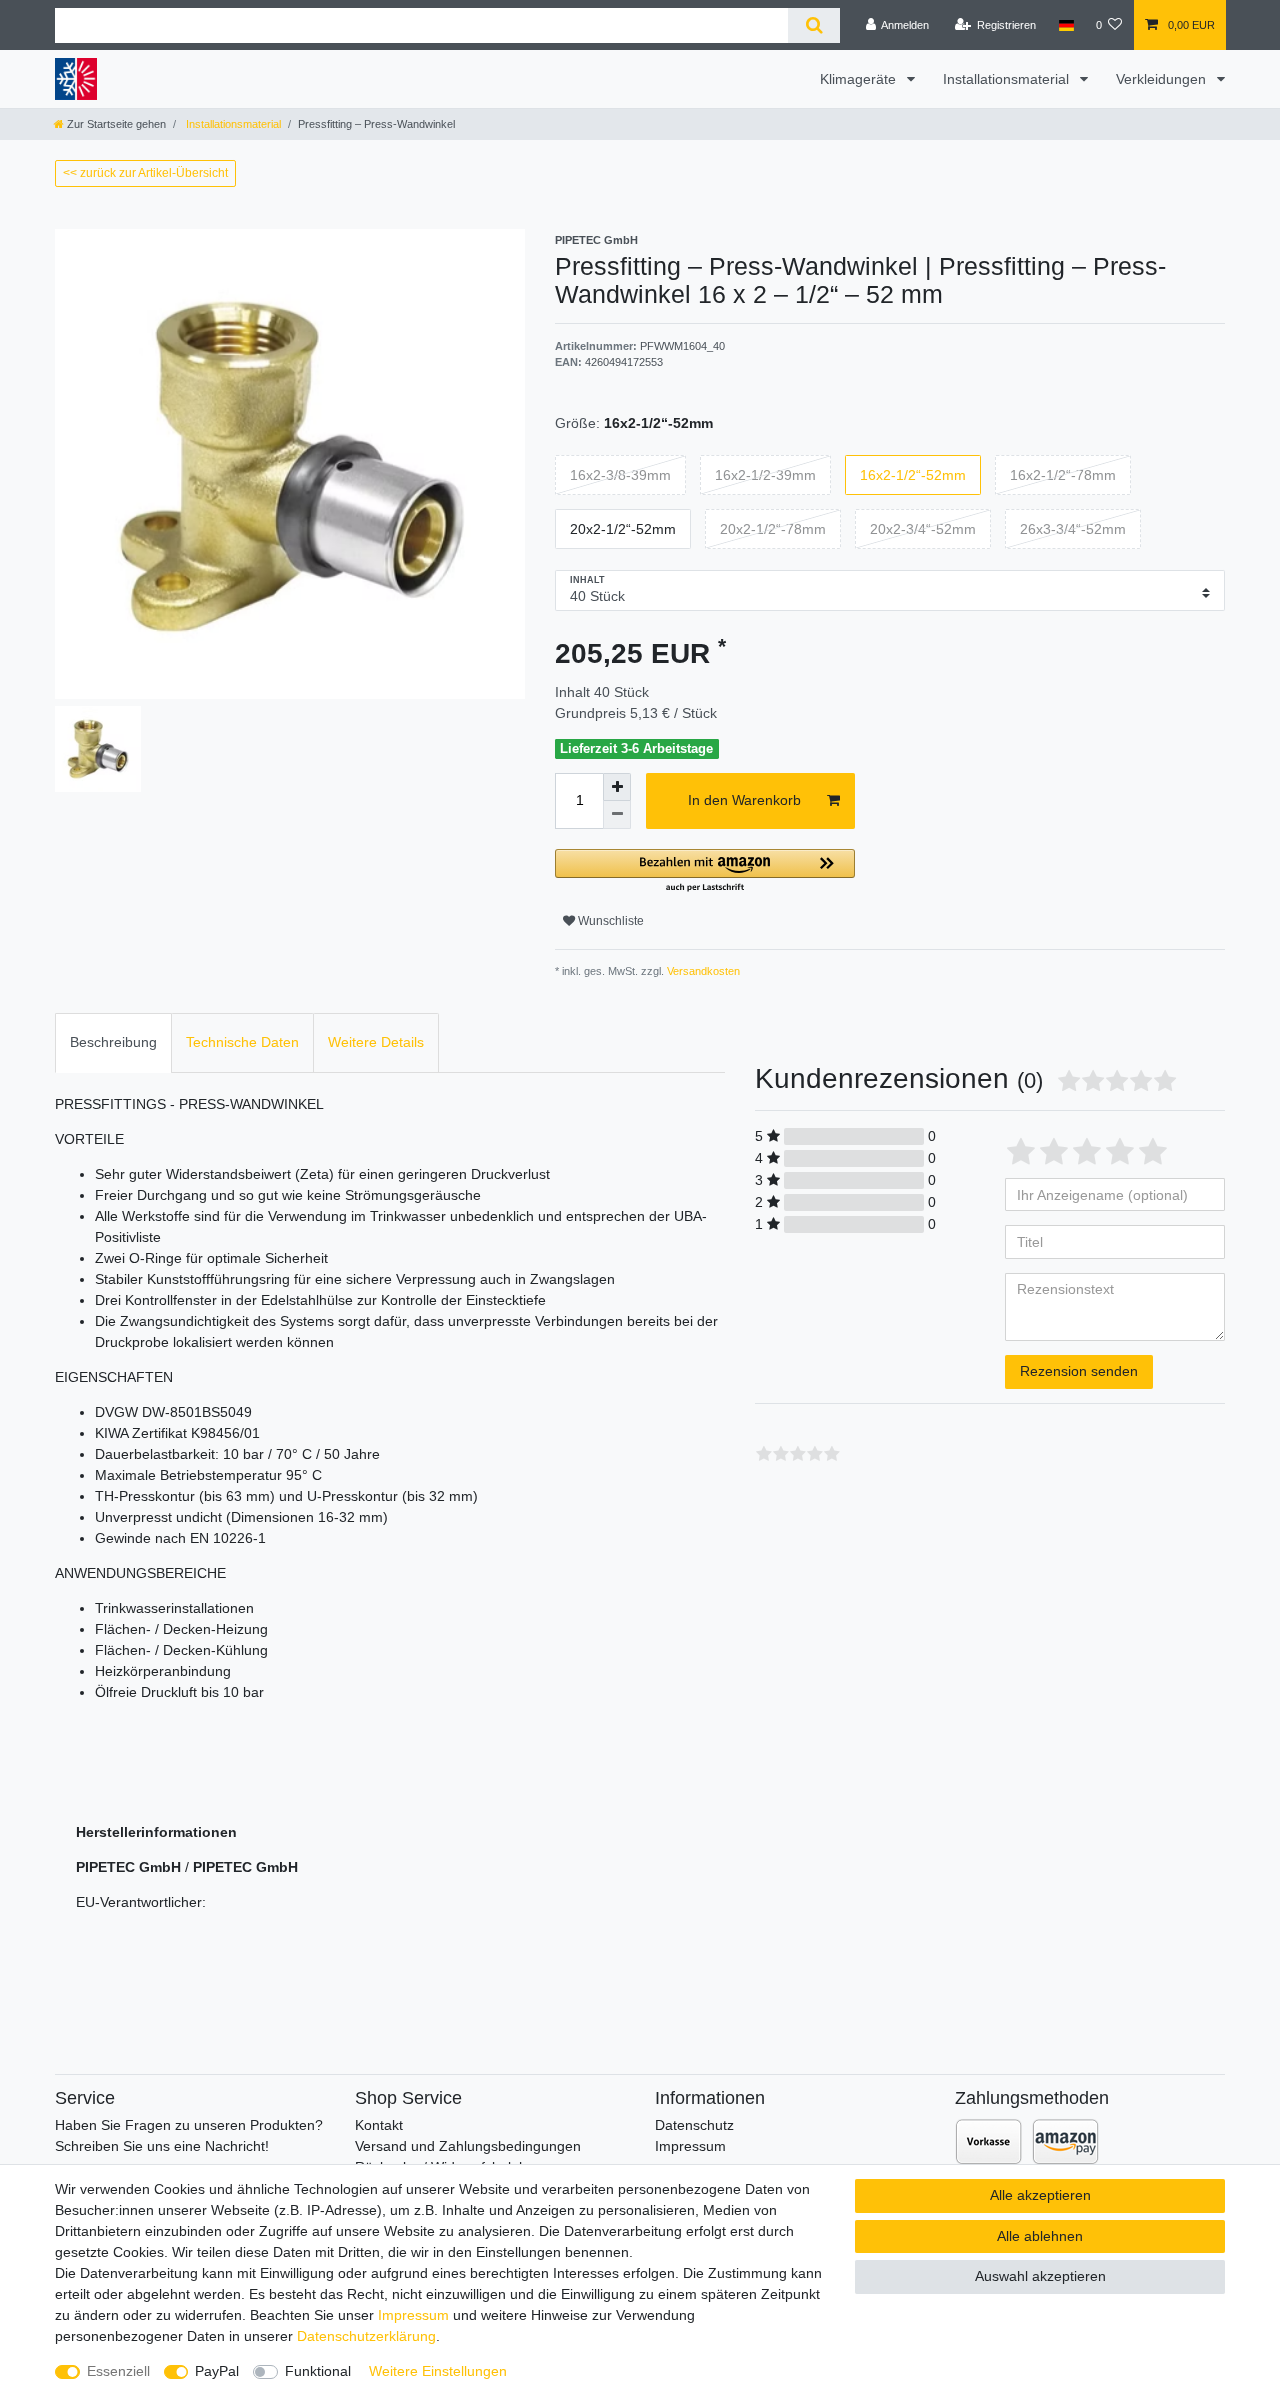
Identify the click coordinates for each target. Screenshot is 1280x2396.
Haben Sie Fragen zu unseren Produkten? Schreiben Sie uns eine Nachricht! (189, 2135)
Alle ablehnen (1040, 2236)
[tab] (113, 1042)
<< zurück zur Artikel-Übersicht (145, 173)
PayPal (217, 2371)
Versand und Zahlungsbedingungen (468, 2146)
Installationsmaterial (1008, 79)
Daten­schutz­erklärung (366, 2336)
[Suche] (813, 25)
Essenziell (118, 2371)
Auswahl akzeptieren (1040, 2276)
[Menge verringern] (617, 815)
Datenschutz (694, 2125)
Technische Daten (242, 1042)
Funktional (318, 2371)
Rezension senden (1079, 1371)
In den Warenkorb (744, 800)
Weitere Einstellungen (438, 2371)
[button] (705, 871)
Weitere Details (376, 1042)
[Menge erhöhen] (617, 787)
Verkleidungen (1163, 79)
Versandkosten (702, 971)
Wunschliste (609, 921)
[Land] (1065, 25)
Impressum (690, 2146)
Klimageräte (860, 79)
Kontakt (379, 2125)
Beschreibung (113, 1042)
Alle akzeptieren (1040, 2195)
